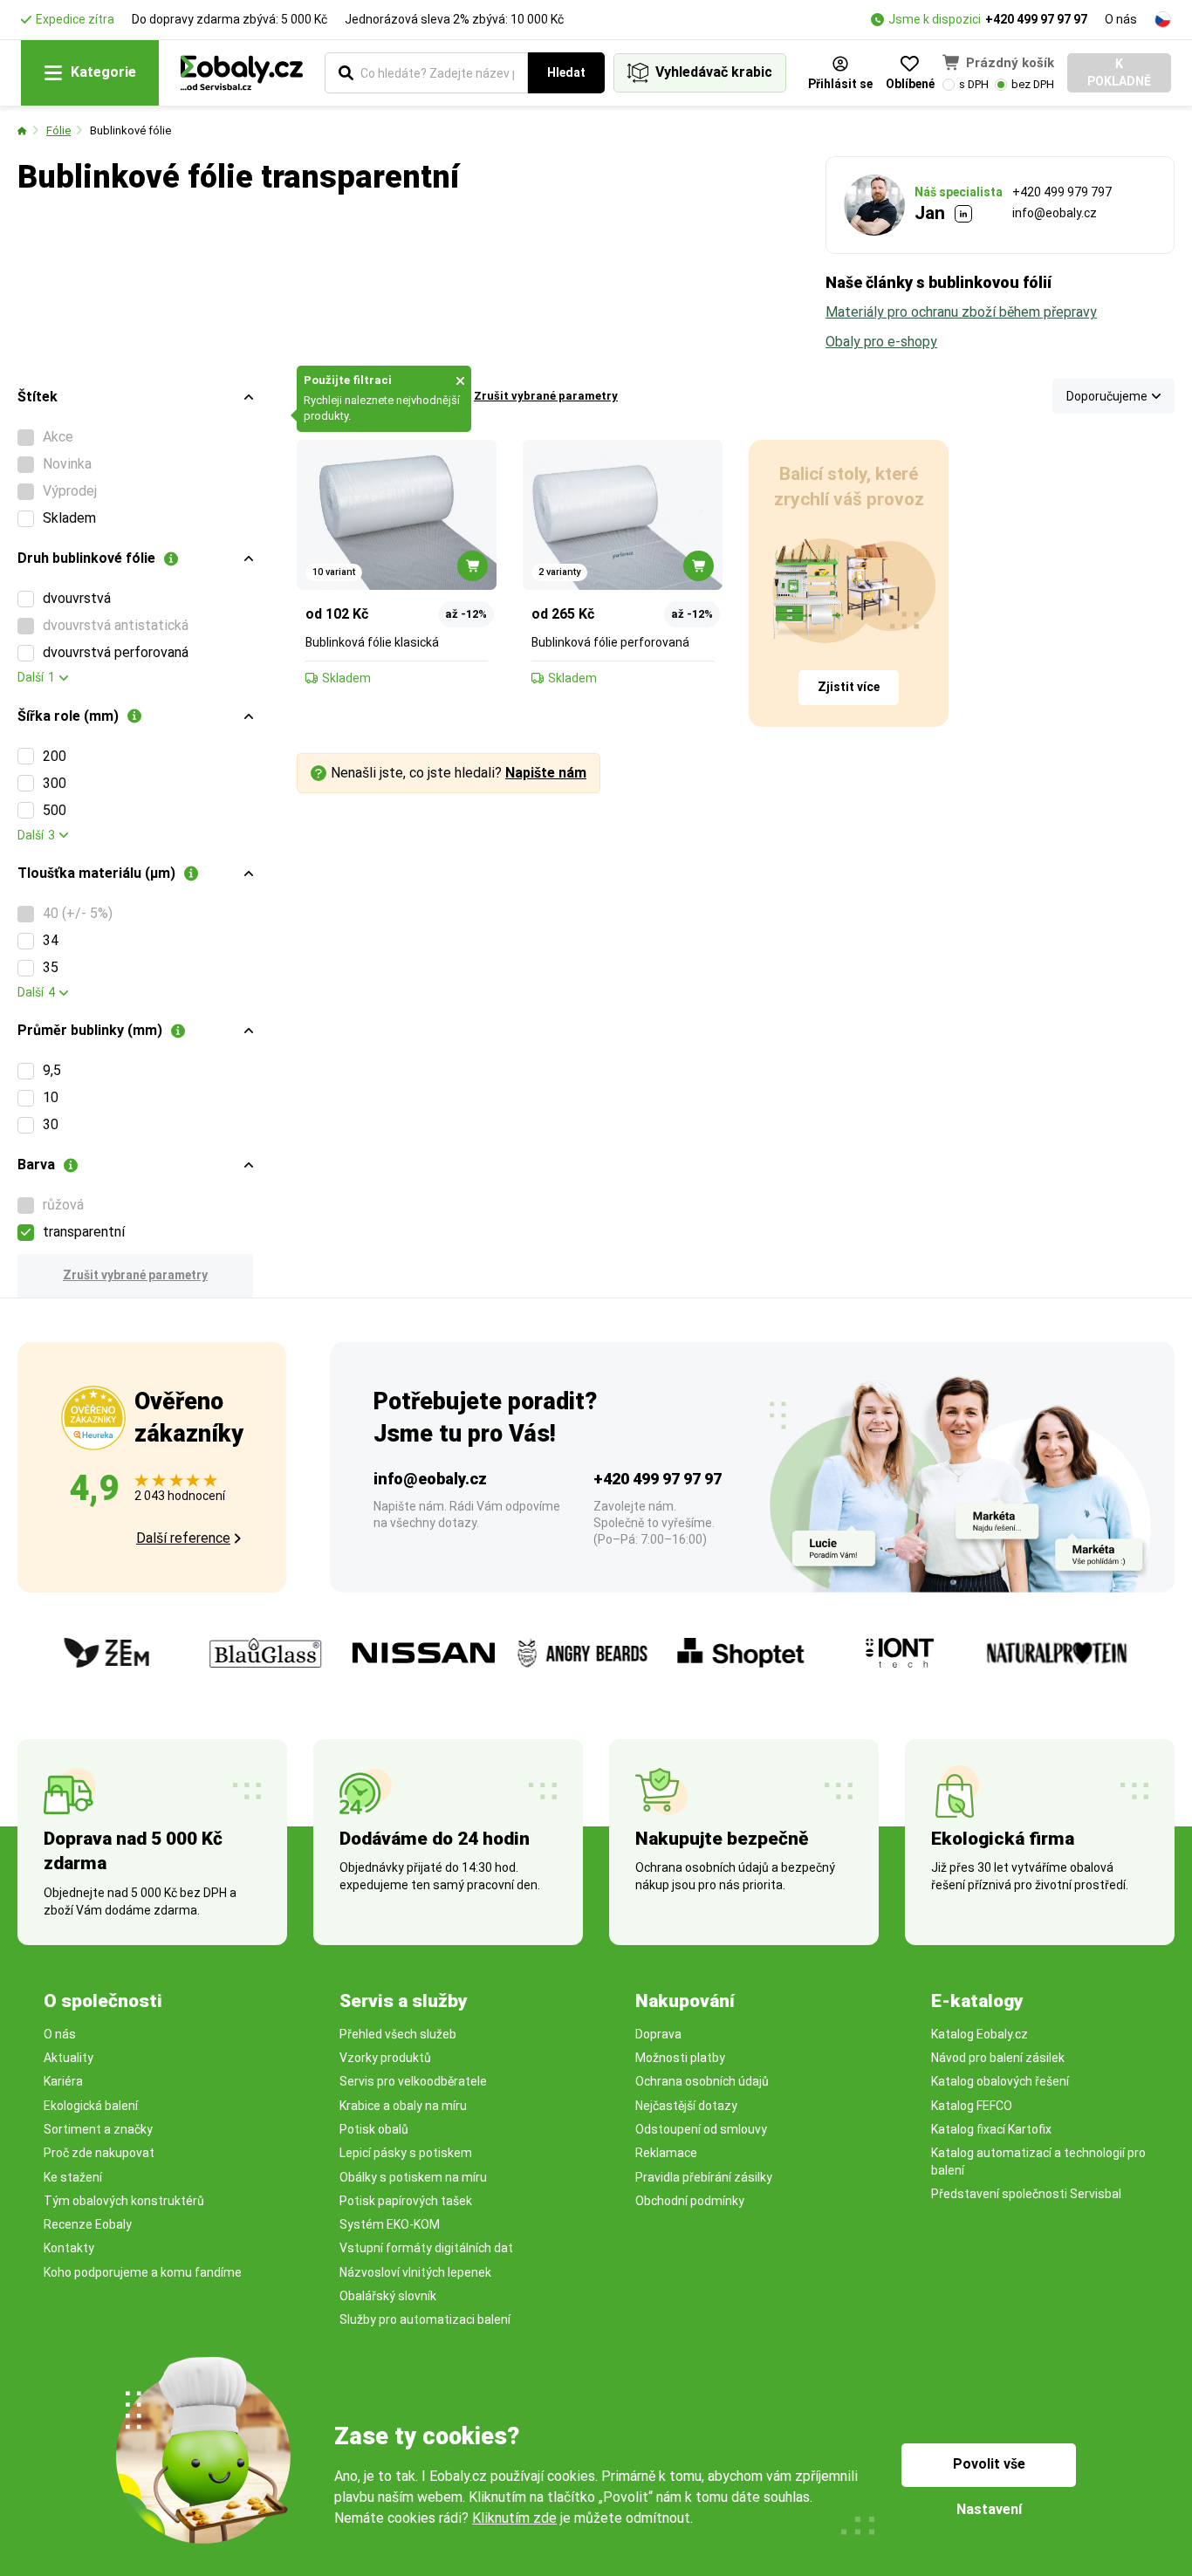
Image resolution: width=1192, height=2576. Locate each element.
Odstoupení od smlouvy (701, 2129)
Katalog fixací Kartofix (991, 2129)
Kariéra (63, 2081)
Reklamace (666, 2153)
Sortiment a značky (98, 2129)
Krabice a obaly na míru (403, 2106)
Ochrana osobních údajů (702, 2081)
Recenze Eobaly (88, 2224)
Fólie (58, 130)
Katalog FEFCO (972, 2106)
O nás (1121, 19)
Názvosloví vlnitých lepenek (415, 2272)
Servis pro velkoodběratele (413, 2081)
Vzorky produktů (385, 2058)
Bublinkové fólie (130, 130)
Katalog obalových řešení (1000, 2081)
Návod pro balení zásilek (998, 2058)
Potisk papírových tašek (406, 2201)
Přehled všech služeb (398, 2034)
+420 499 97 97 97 (1036, 19)
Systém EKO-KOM (390, 2224)
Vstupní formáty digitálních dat (426, 2248)
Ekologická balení (91, 2106)
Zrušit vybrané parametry (135, 1275)
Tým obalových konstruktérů (124, 2201)
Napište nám (546, 773)
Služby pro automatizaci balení (425, 2319)
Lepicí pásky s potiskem (406, 2153)
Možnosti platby (680, 2058)
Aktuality (69, 2058)
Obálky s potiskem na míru (413, 2177)
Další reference (183, 1538)
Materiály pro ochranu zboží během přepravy (961, 312)
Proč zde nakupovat (99, 2153)
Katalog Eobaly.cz (980, 2034)
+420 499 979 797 (1062, 192)
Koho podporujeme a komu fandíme (143, 2272)
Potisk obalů (374, 2129)
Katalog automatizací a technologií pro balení (1038, 2161)
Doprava (658, 2034)
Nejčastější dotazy (686, 2106)
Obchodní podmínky (690, 2201)
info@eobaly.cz (1055, 213)
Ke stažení (73, 2177)
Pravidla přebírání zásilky (704, 2177)
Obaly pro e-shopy (881, 342)
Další (36, 677)
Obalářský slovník (388, 2296)
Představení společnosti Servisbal (1026, 2194)
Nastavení (989, 2509)
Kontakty (69, 2248)
